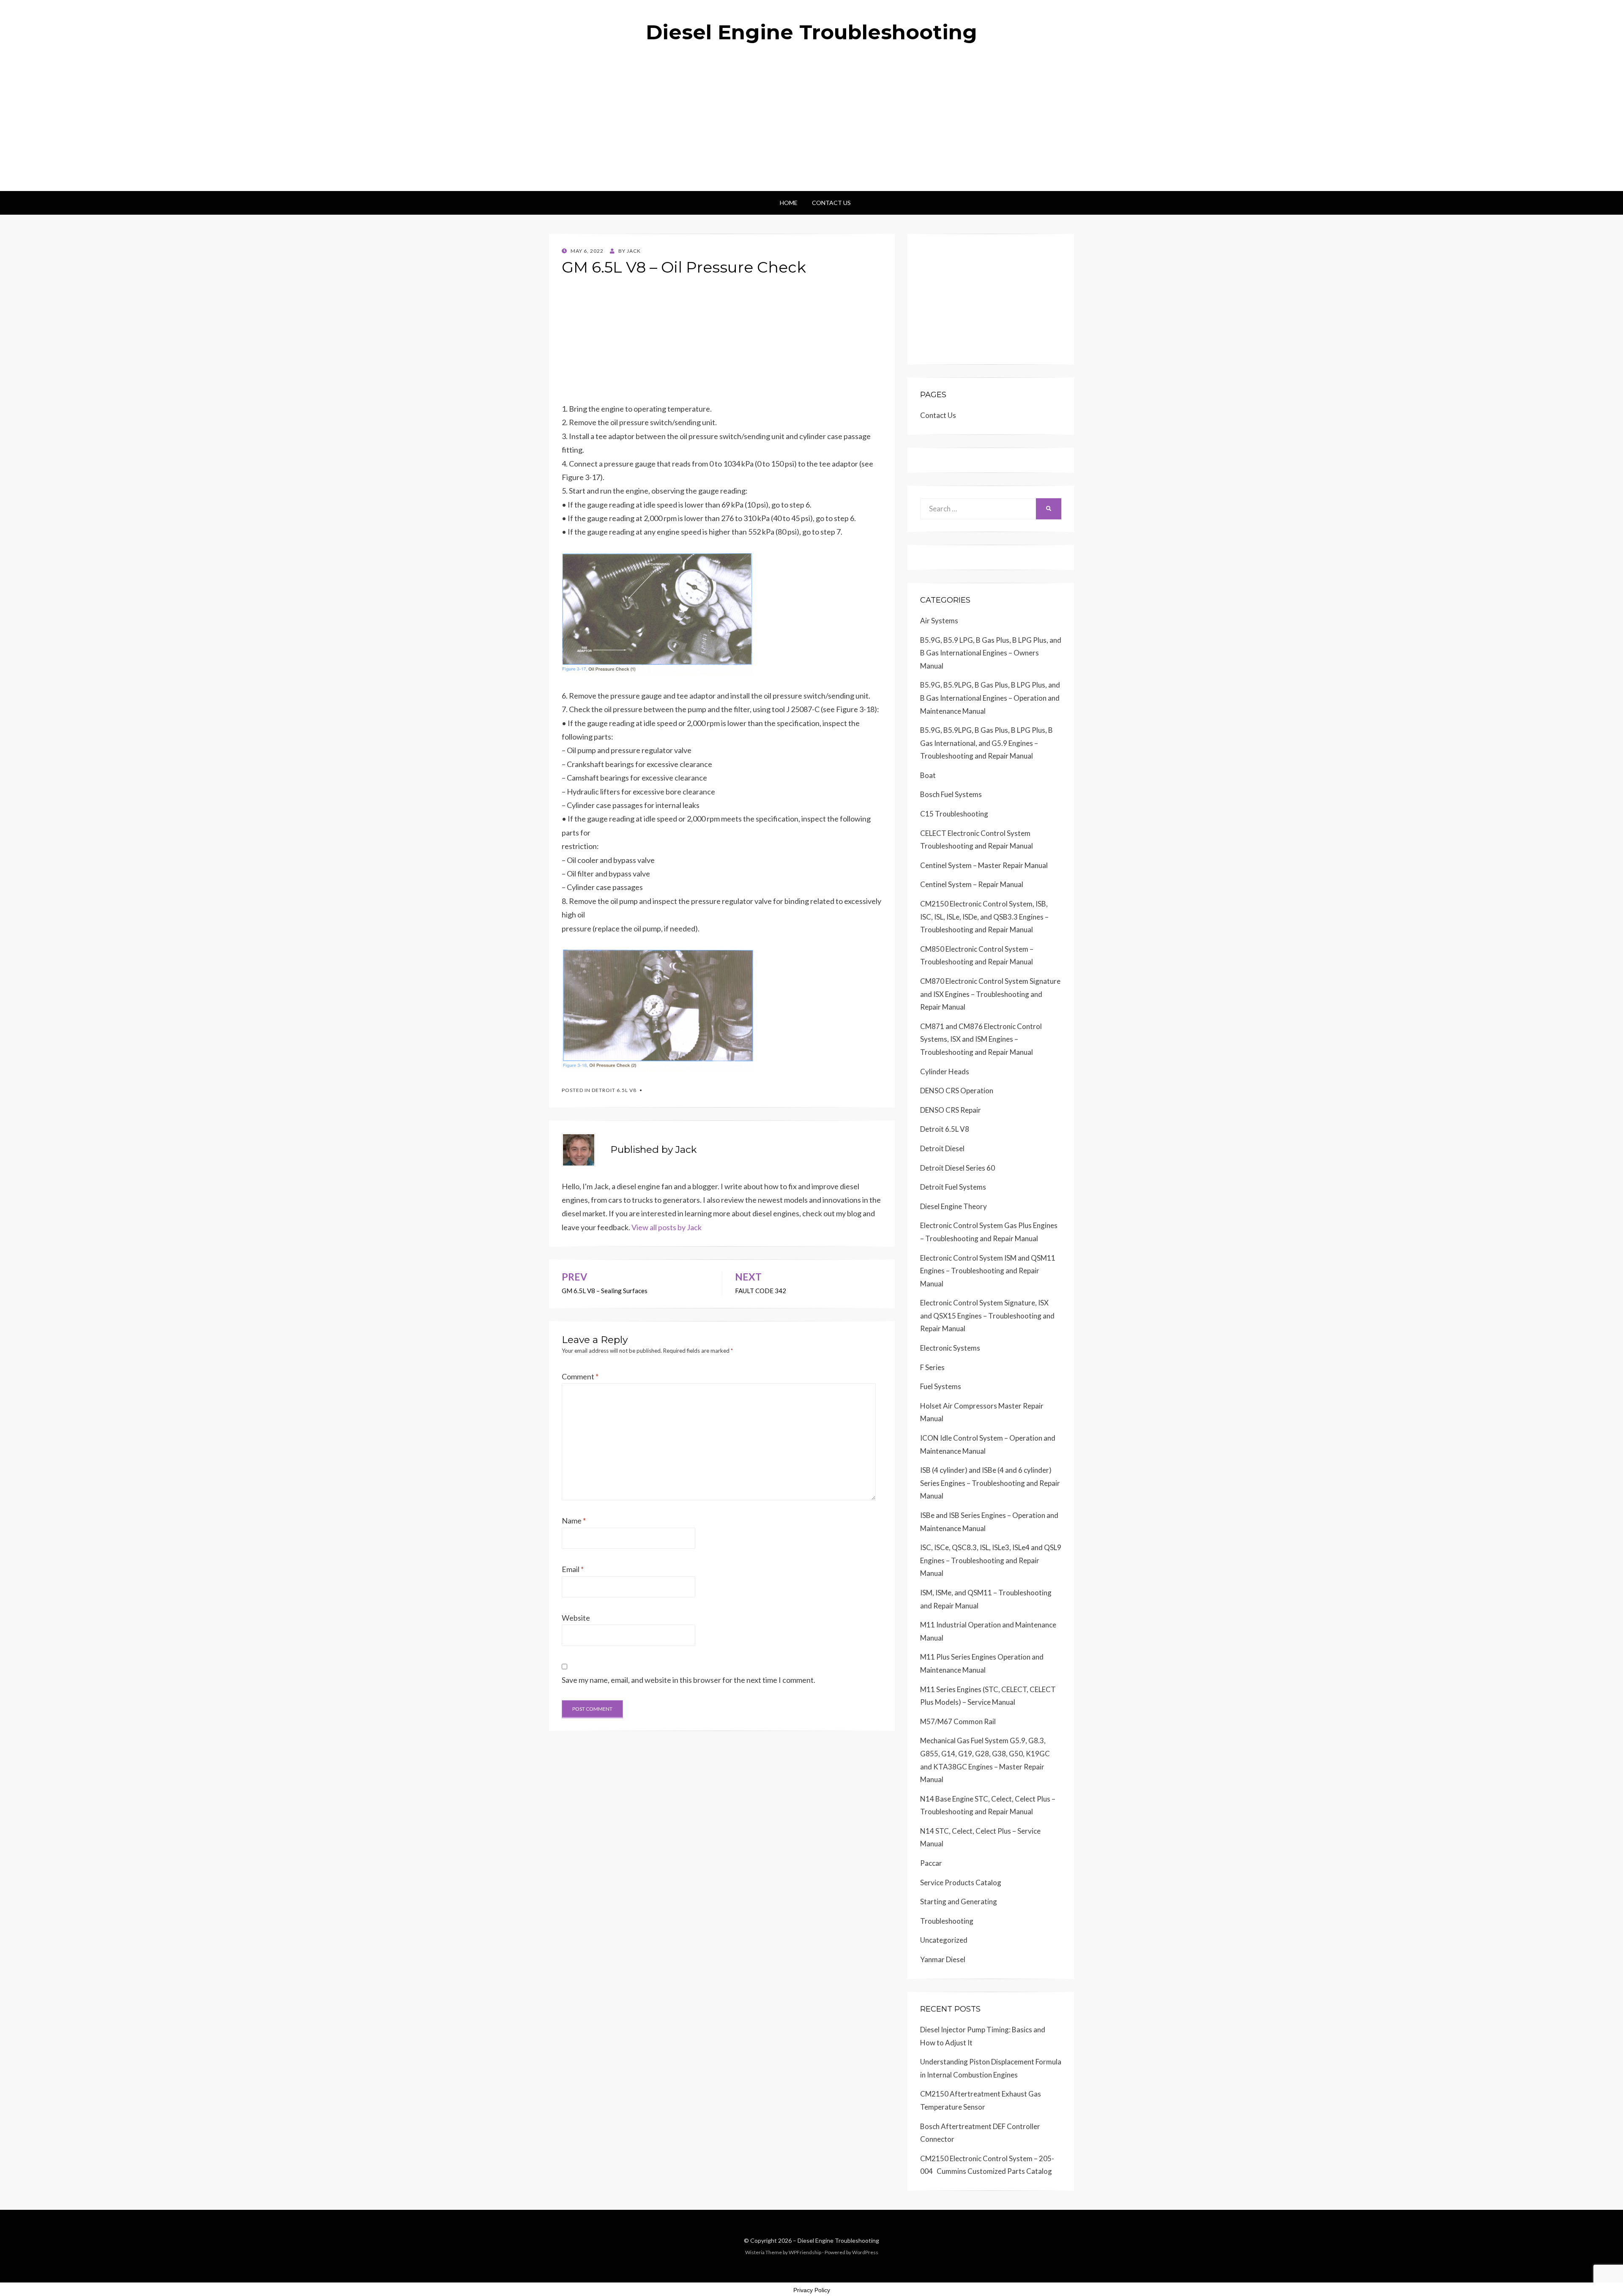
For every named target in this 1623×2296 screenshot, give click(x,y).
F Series (932, 1367)
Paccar (931, 1863)
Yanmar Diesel (943, 1959)
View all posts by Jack (667, 1227)
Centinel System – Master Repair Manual (984, 865)
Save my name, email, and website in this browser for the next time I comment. (689, 1680)
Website (576, 1618)
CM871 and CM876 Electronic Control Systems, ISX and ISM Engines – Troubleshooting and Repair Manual (981, 1039)
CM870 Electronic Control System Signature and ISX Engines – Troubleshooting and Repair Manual (990, 994)
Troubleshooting (947, 1921)
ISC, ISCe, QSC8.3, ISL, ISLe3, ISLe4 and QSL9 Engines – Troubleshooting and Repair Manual (991, 1560)
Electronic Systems (950, 1348)
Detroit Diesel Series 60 (958, 1168)
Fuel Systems (941, 1386)
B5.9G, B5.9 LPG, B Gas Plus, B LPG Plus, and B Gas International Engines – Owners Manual (991, 653)
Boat (928, 775)
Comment (580, 1376)
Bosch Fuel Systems (951, 794)
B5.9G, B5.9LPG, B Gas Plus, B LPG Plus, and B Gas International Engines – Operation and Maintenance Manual (990, 698)
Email (573, 1569)
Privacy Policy (812, 2290)
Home (789, 203)
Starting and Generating (959, 1902)
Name (574, 1521)
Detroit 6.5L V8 (614, 1090)
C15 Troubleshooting (954, 814)
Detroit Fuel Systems (953, 1187)
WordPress (865, 2252)
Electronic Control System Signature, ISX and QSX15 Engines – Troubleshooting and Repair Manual (987, 1316)
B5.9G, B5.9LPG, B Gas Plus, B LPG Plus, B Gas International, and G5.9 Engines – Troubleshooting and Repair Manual (986, 743)
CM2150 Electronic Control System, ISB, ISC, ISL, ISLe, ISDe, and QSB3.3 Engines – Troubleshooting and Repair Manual (984, 917)
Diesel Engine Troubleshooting (811, 32)
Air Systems (939, 621)
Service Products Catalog (961, 1882)
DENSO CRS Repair (951, 1110)
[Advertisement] (811, 128)
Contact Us (831, 203)
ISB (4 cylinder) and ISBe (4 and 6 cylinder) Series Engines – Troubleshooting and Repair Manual (990, 1483)
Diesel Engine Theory (954, 1206)
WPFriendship (805, 2252)
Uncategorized (944, 1940)
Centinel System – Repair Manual (972, 884)
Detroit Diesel (942, 1148)
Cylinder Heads (945, 1072)
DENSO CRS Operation (957, 1091)
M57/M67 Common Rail (958, 1721)
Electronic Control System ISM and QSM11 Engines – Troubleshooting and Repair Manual (988, 1271)
